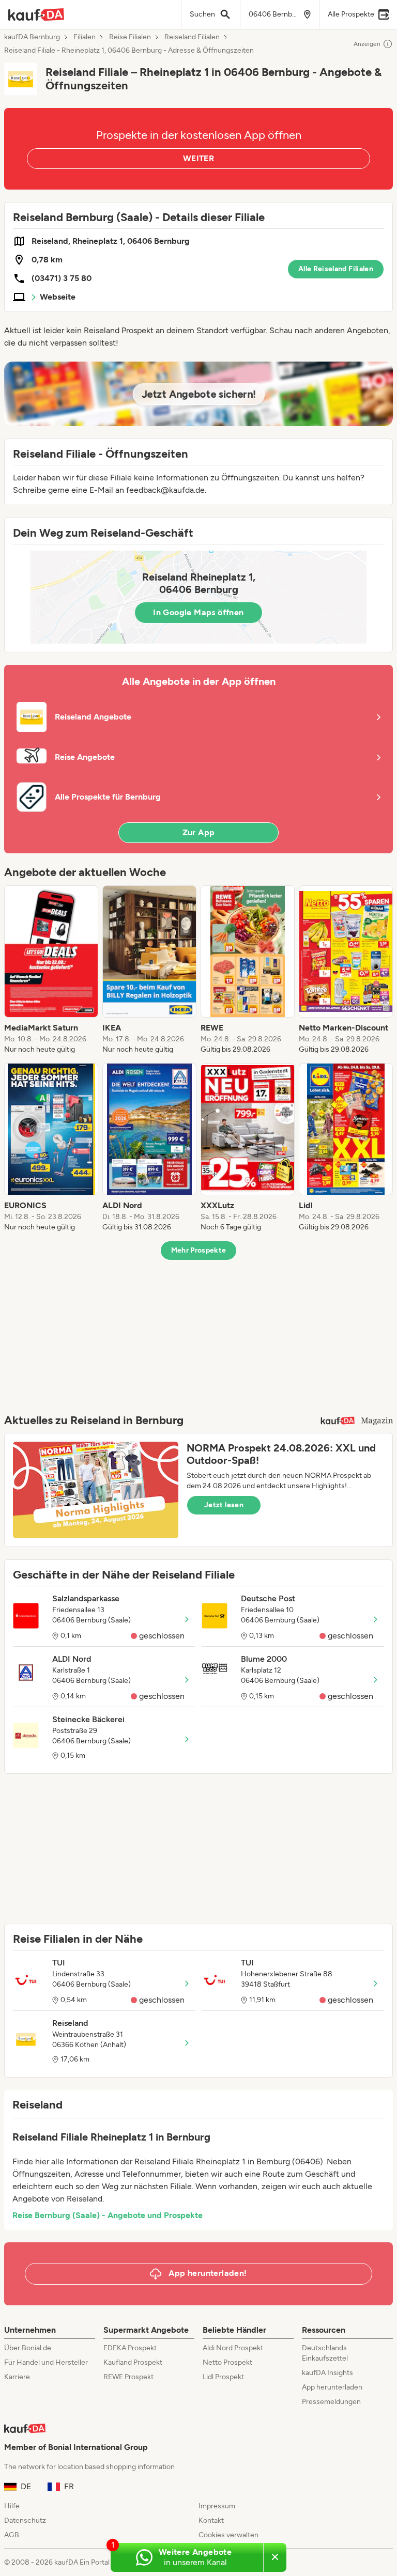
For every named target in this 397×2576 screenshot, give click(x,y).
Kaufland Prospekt (133, 2362)
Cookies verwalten (228, 2535)
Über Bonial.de (28, 2348)
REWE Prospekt (128, 2377)
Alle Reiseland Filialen (336, 269)
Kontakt (211, 2520)
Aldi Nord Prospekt (233, 2348)
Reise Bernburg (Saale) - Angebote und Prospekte (108, 2215)
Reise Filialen (130, 37)
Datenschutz (25, 2520)
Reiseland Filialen (192, 37)
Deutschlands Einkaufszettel (325, 2353)
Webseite (58, 297)
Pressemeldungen (331, 2402)
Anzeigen (367, 44)
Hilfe (12, 2506)
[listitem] (51, 970)
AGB (12, 2535)
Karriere (17, 2377)
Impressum (217, 2506)
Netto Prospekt (227, 2362)
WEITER (198, 158)
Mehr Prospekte (199, 1250)
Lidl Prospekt (223, 2377)
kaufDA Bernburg (32, 37)
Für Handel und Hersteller (46, 2362)
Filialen (85, 37)
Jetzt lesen (224, 1505)
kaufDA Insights (327, 2373)
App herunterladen (332, 2387)
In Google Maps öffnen (198, 612)
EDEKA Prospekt (130, 2348)
